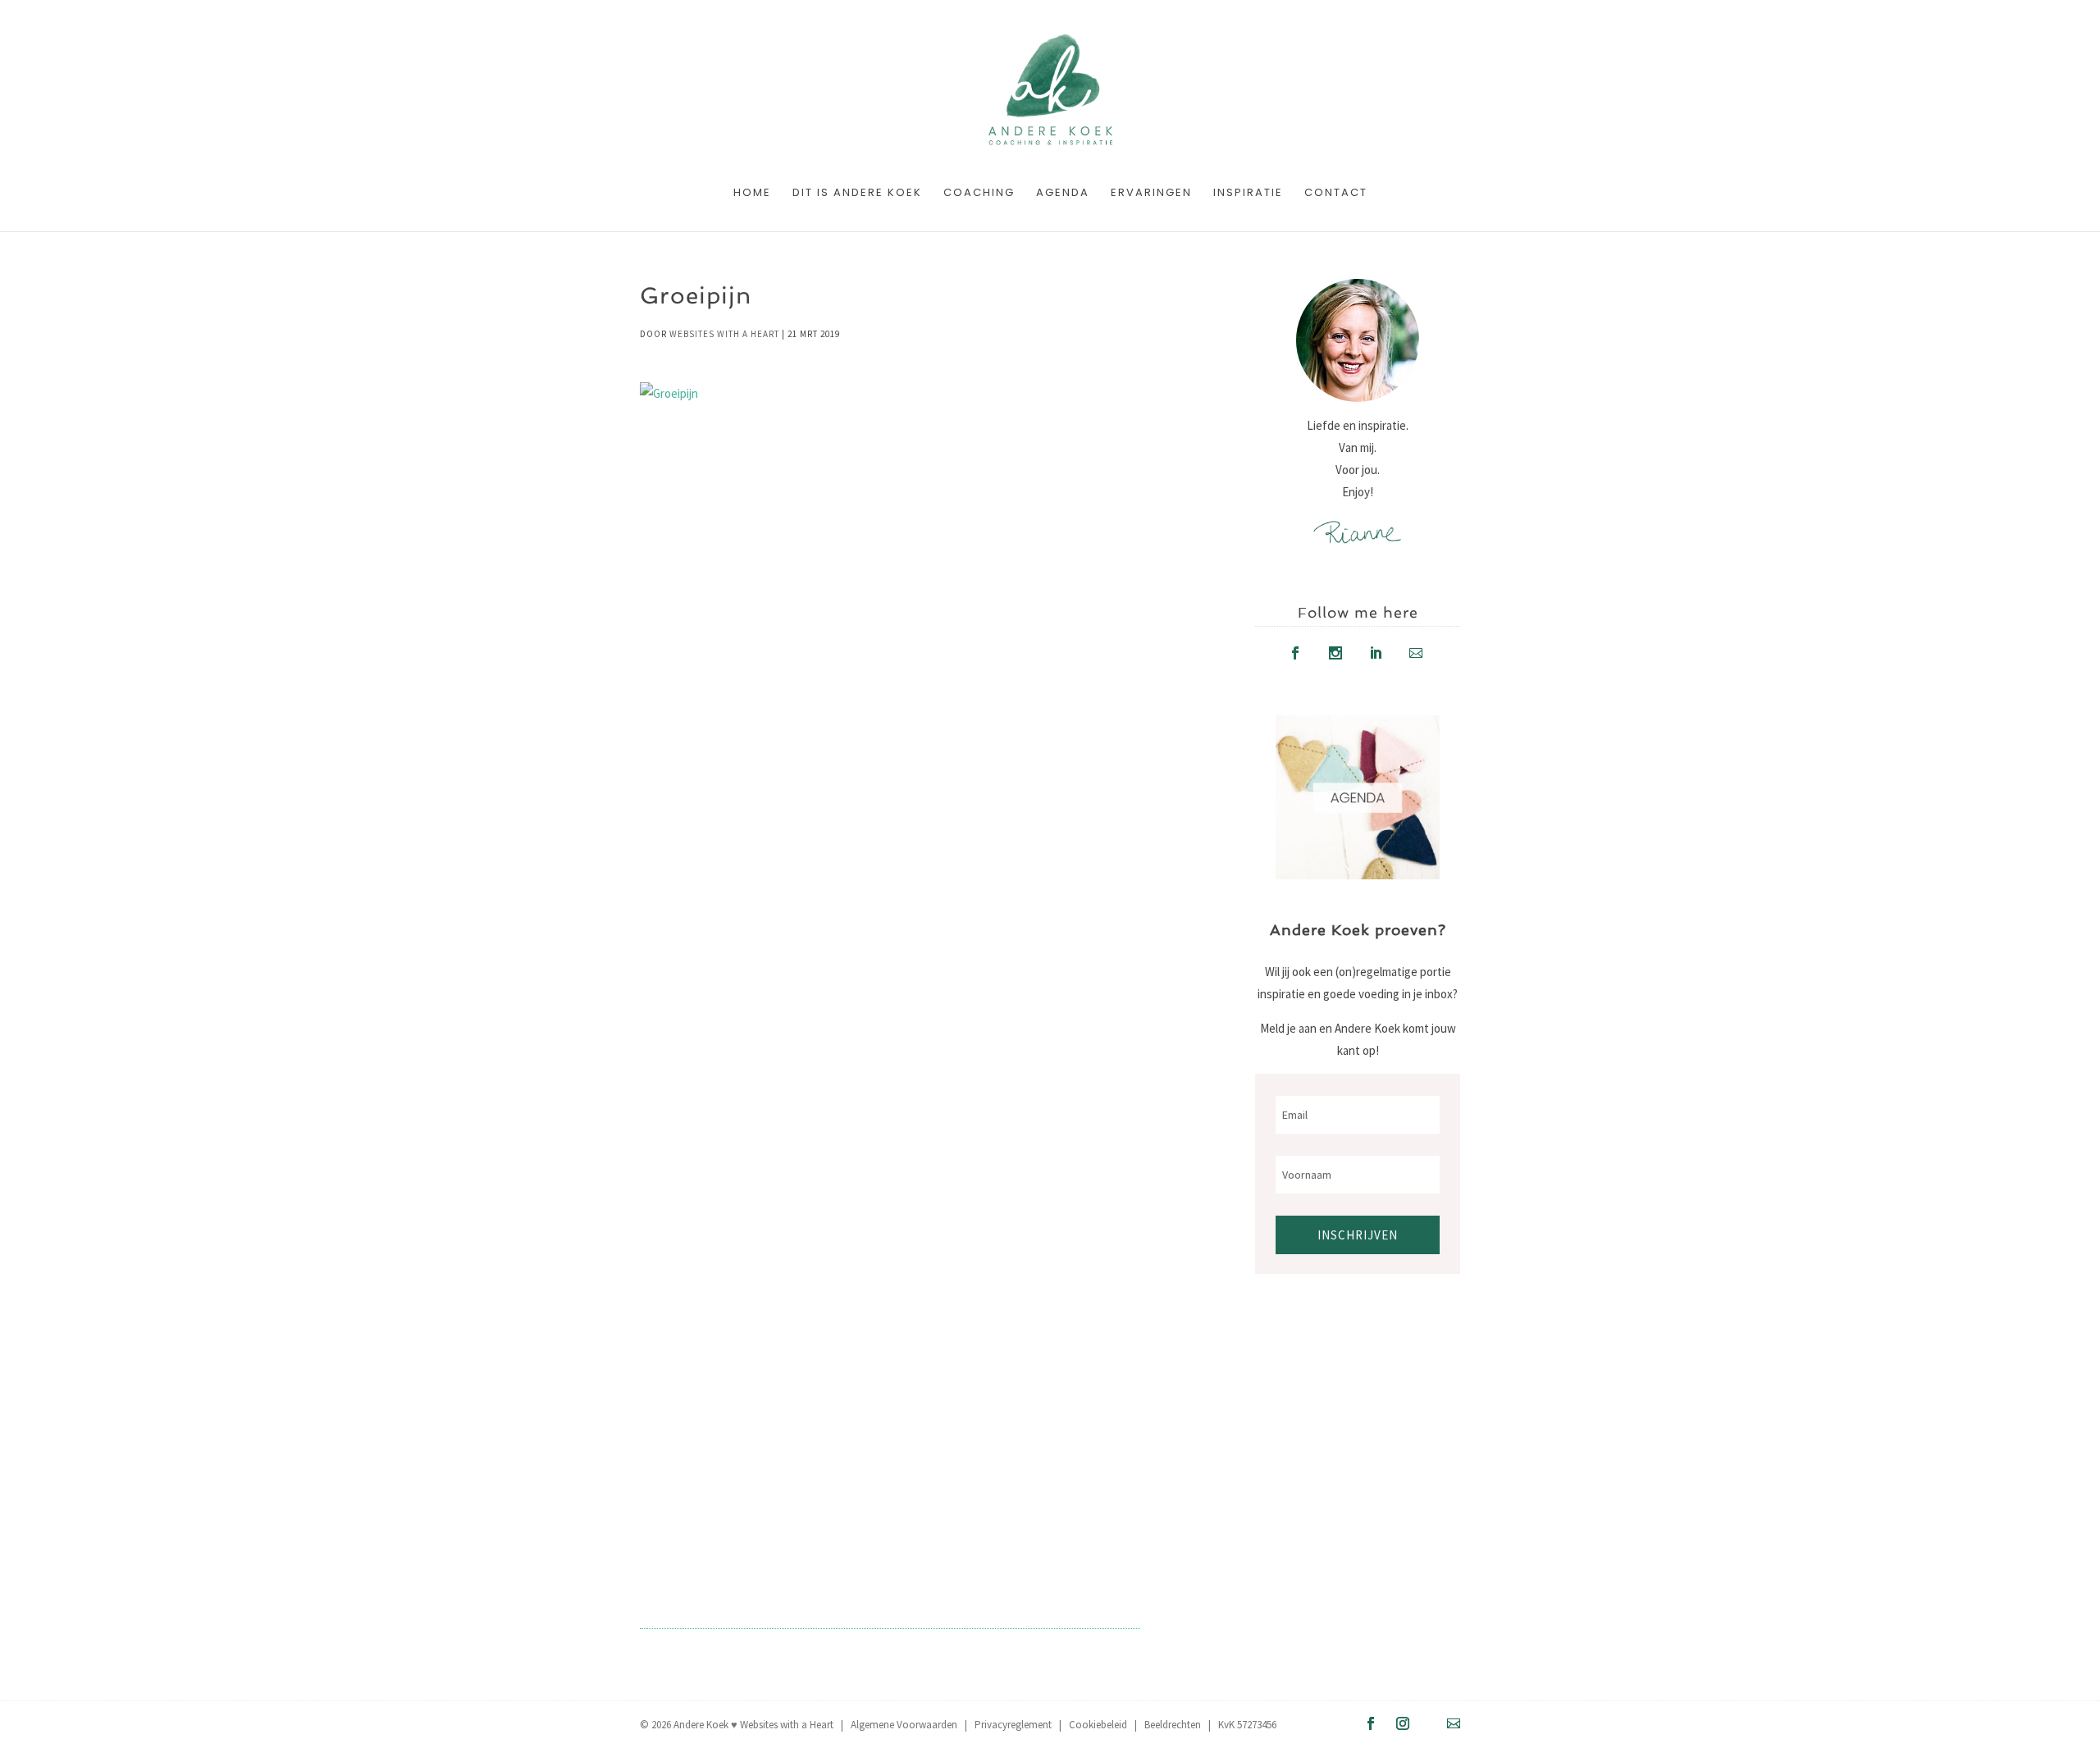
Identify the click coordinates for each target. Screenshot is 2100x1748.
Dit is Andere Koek (857, 194)
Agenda (1063, 194)
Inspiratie (1248, 194)
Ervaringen (1151, 194)
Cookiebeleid (1098, 1725)
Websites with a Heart (724, 334)
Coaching (979, 194)
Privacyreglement (1013, 1725)
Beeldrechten (1173, 1725)
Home (752, 194)
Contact (1336, 194)
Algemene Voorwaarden (904, 1725)
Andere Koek (701, 1725)
